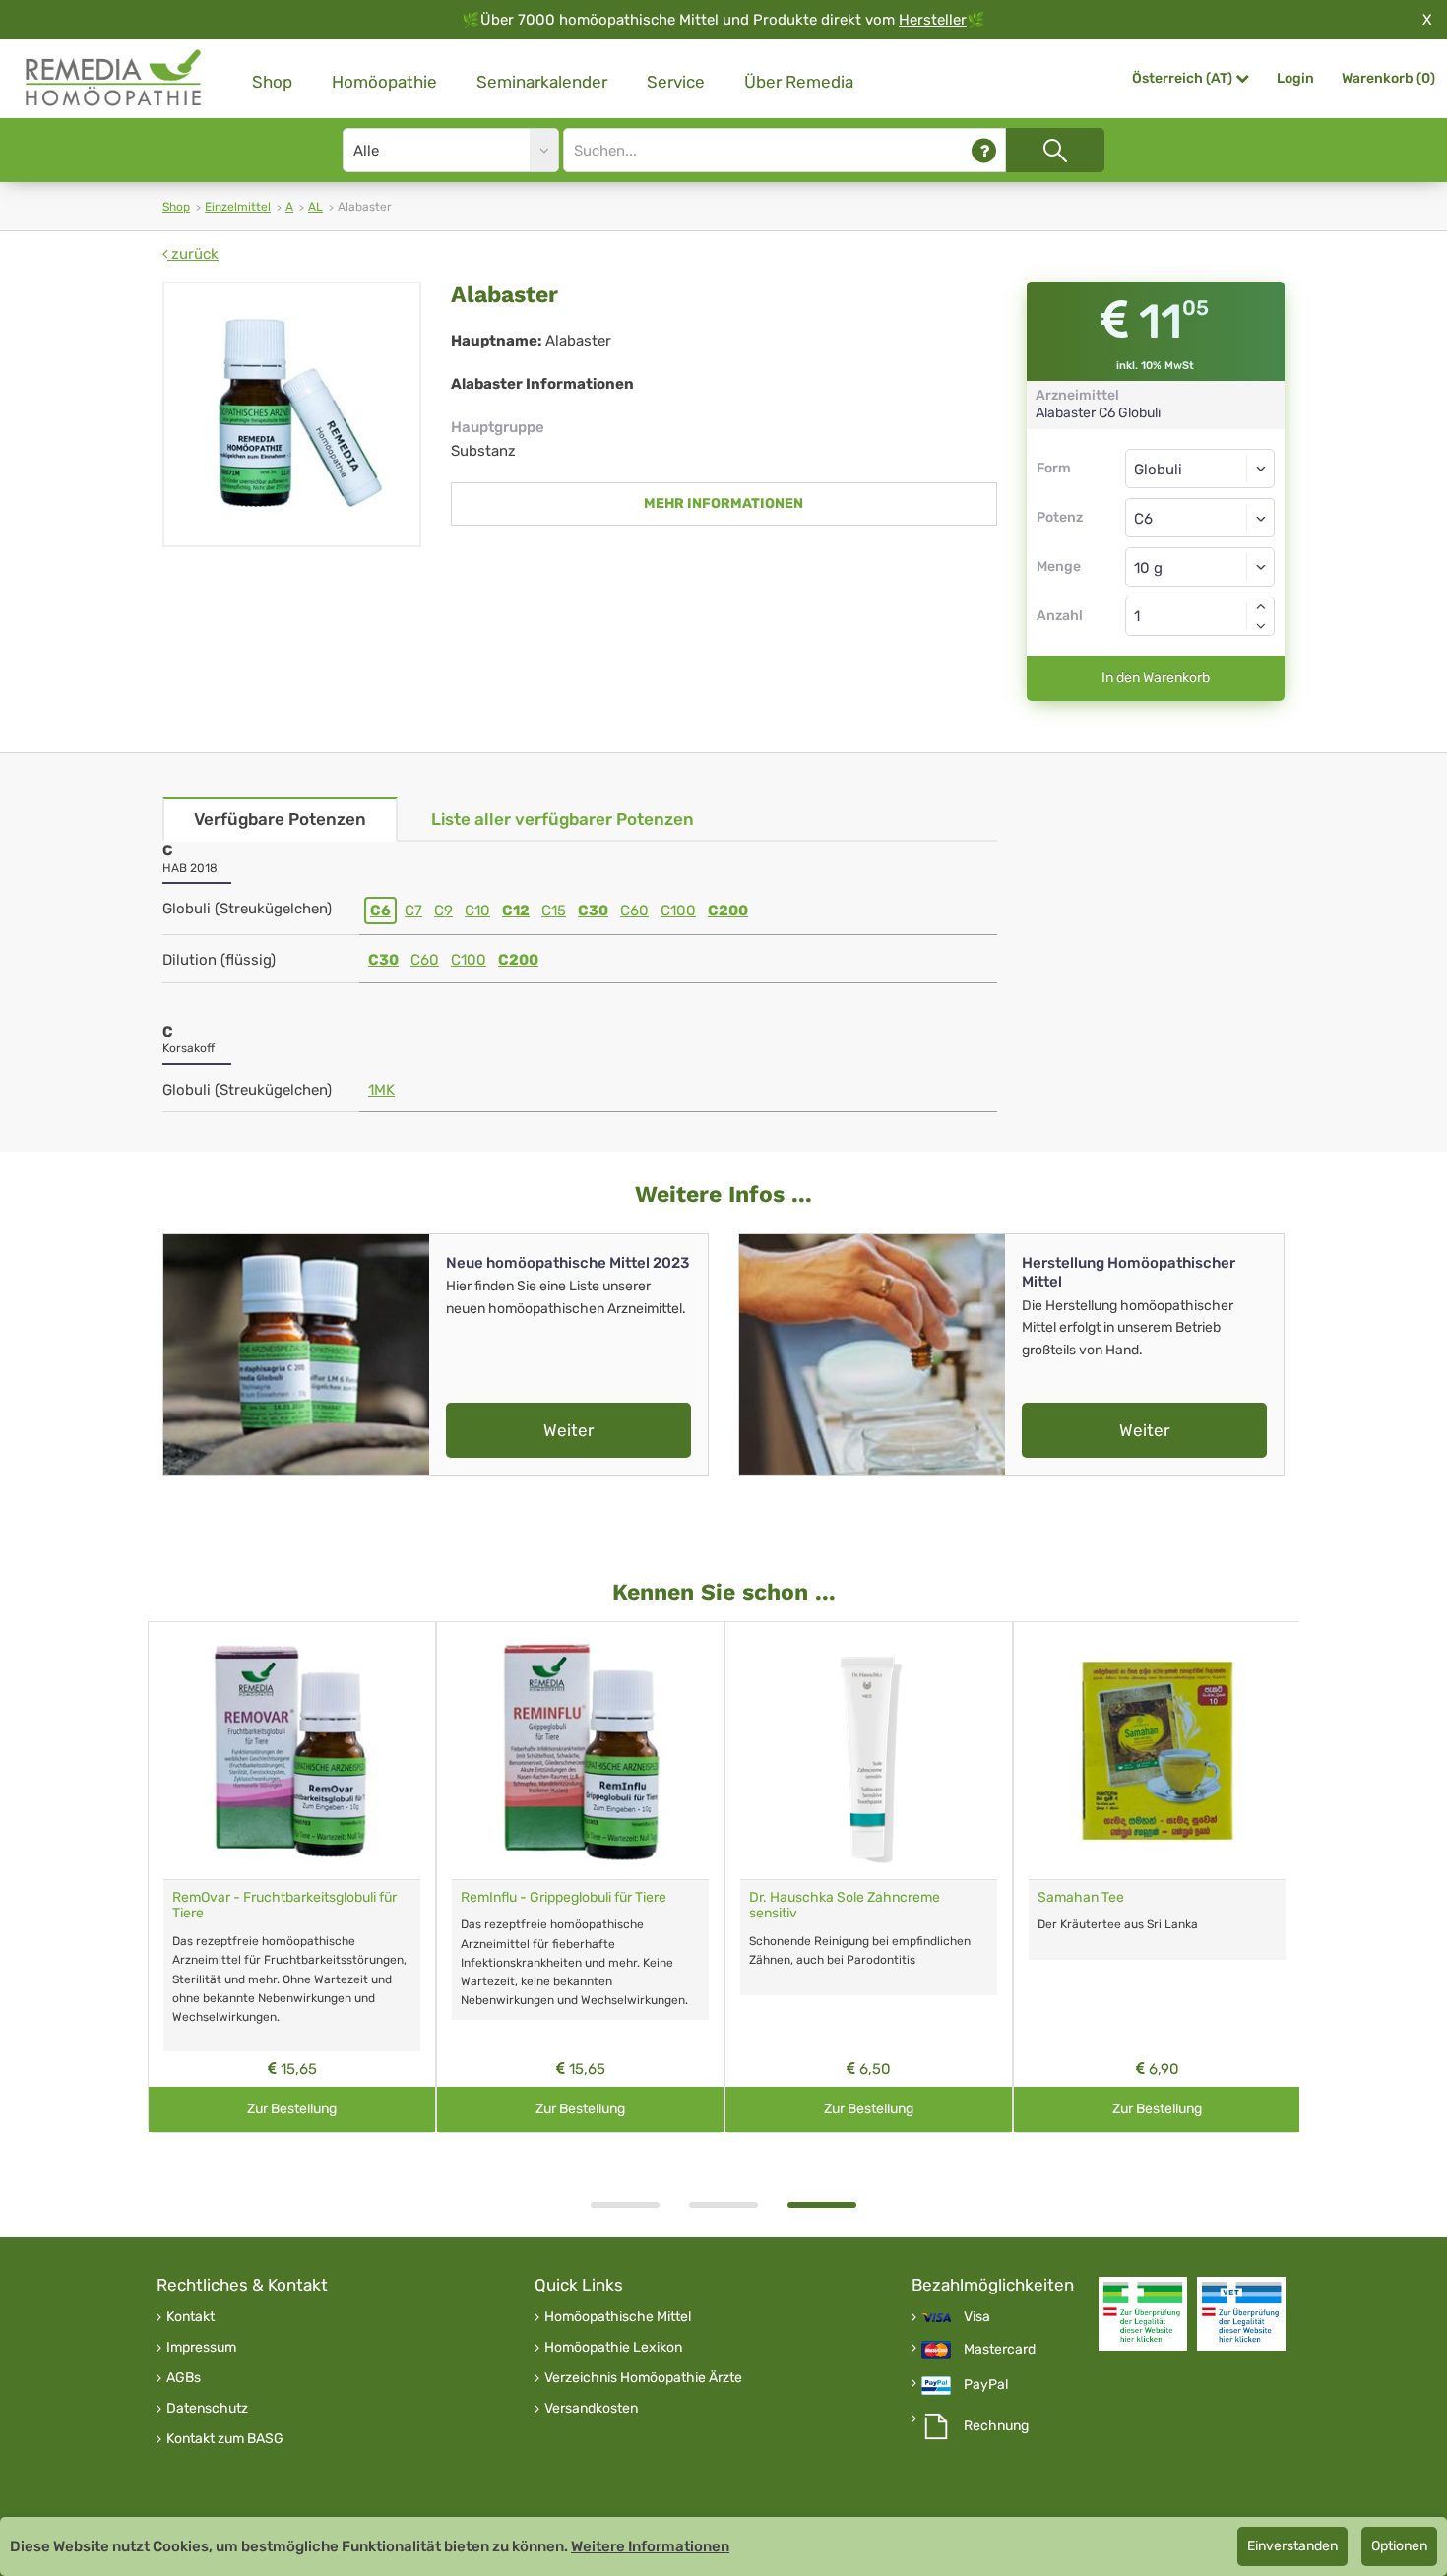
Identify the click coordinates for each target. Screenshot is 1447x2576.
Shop (272, 82)
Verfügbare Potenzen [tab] (280, 819)
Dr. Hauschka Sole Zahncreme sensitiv (845, 1906)
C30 (593, 911)
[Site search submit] (1055, 150)
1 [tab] (625, 2205)
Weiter (568, 1430)
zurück (193, 254)
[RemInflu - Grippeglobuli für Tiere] (580, 1751)
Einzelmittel (238, 207)
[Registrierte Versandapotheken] (1143, 2314)
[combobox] (1200, 518)
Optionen (1399, 2546)
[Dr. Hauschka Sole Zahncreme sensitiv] (869, 1751)
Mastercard (1000, 2350)
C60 (634, 911)
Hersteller (933, 20)
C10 (477, 911)
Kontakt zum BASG (225, 2439)
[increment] (1261, 606)
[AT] (114, 78)
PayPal (986, 2385)
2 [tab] (723, 2205)
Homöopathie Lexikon (613, 2348)
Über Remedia (799, 82)
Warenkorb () (1388, 78)
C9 (443, 911)
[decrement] (1261, 626)
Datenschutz (207, 2409)
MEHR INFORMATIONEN (723, 503)
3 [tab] (822, 2205)
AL (315, 207)
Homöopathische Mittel (618, 2317)
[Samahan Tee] (1157, 1751)
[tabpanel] (869, 1878)
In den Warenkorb (1156, 678)
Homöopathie (384, 82)
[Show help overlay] (984, 150)
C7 (413, 911)
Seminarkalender (542, 82)
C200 (728, 911)
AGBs (184, 2378)
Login (1295, 78)
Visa (977, 2317)
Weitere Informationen (650, 2546)
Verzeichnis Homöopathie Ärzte (643, 2378)
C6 (380, 911)
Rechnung (996, 2426)
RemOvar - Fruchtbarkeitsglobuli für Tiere (284, 1906)
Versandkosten (591, 2409)
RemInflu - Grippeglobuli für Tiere (564, 1897)
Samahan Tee (1081, 1897)
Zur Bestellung (292, 2109)
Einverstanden (1292, 2546)
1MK (381, 1090)
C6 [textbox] (1143, 519)
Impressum (201, 2348)
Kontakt (190, 2317)
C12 (516, 911)
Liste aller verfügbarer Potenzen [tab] (563, 819)
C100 (678, 911)
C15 (554, 911)
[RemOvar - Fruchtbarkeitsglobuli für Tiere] (292, 1751)
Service (676, 82)
